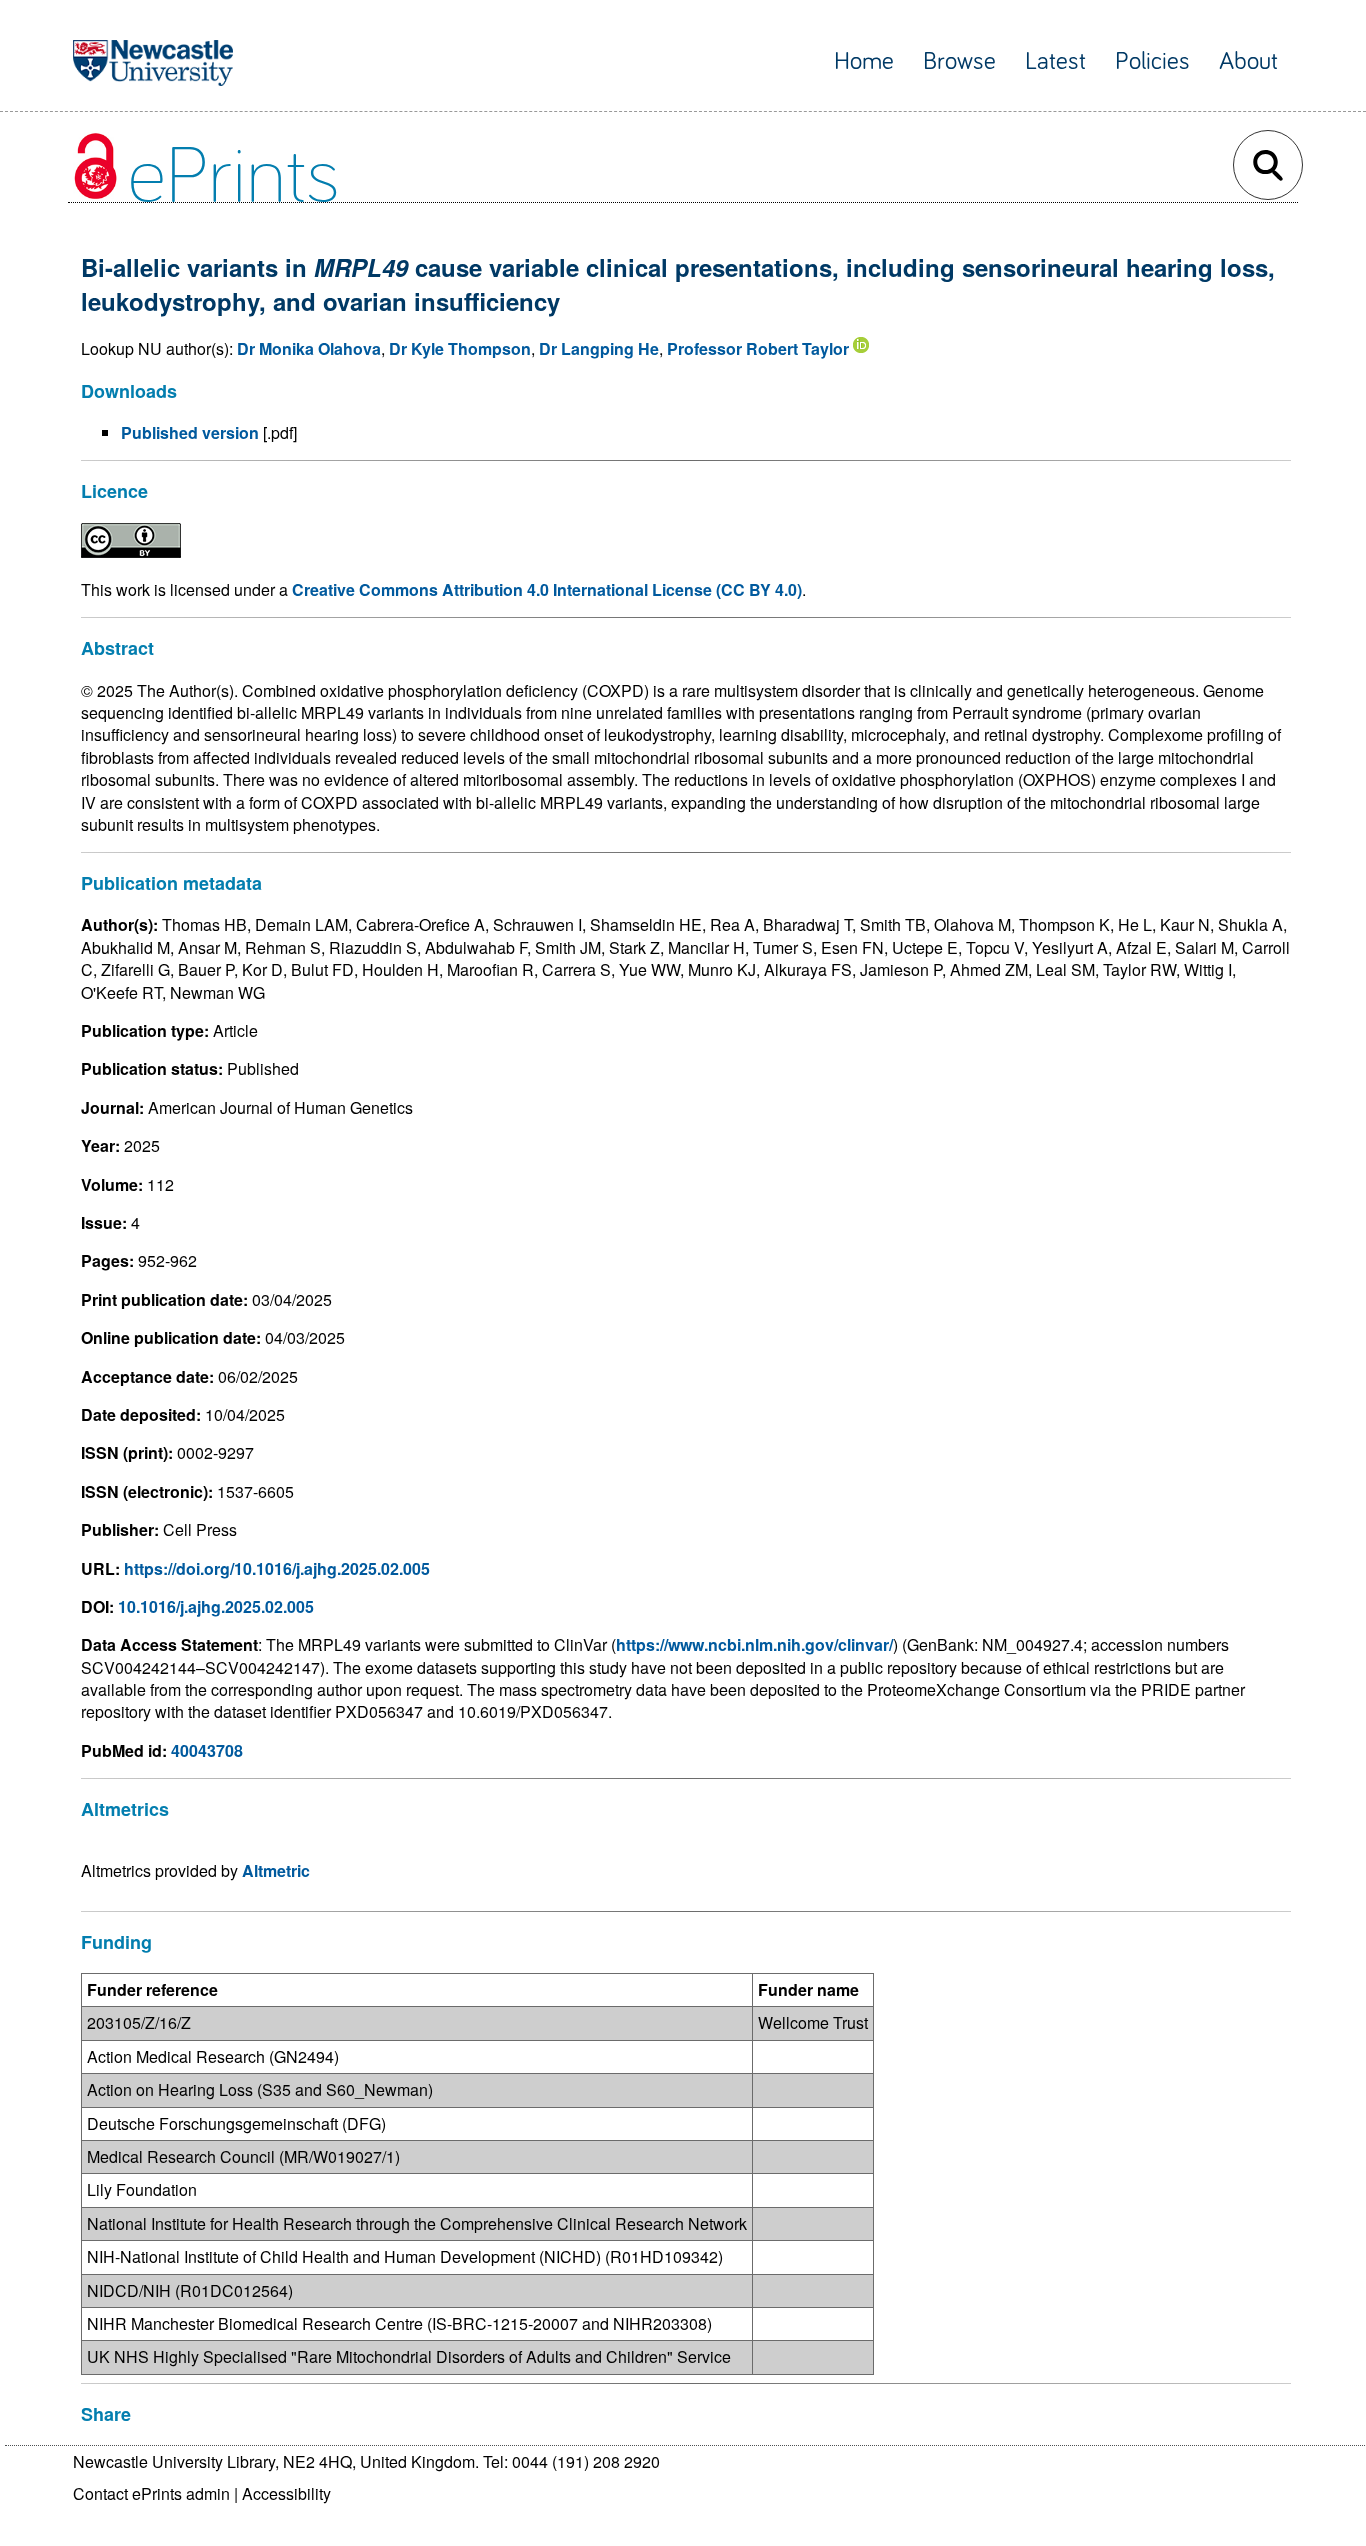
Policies (1152, 61)
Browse (959, 61)
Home (864, 61)
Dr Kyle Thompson (460, 348)
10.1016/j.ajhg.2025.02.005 (216, 1606)
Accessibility (286, 2493)
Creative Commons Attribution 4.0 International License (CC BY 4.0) (547, 589)
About (1248, 61)
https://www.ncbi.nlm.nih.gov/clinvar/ (754, 1644)
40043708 (207, 1750)
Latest (1055, 61)
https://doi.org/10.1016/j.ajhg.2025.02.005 (277, 1568)
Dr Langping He (599, 348)
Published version (190, 432)
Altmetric (276, 1870)
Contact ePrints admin (151, 2493)
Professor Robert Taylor (758, 348)
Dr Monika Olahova (309, 348)
